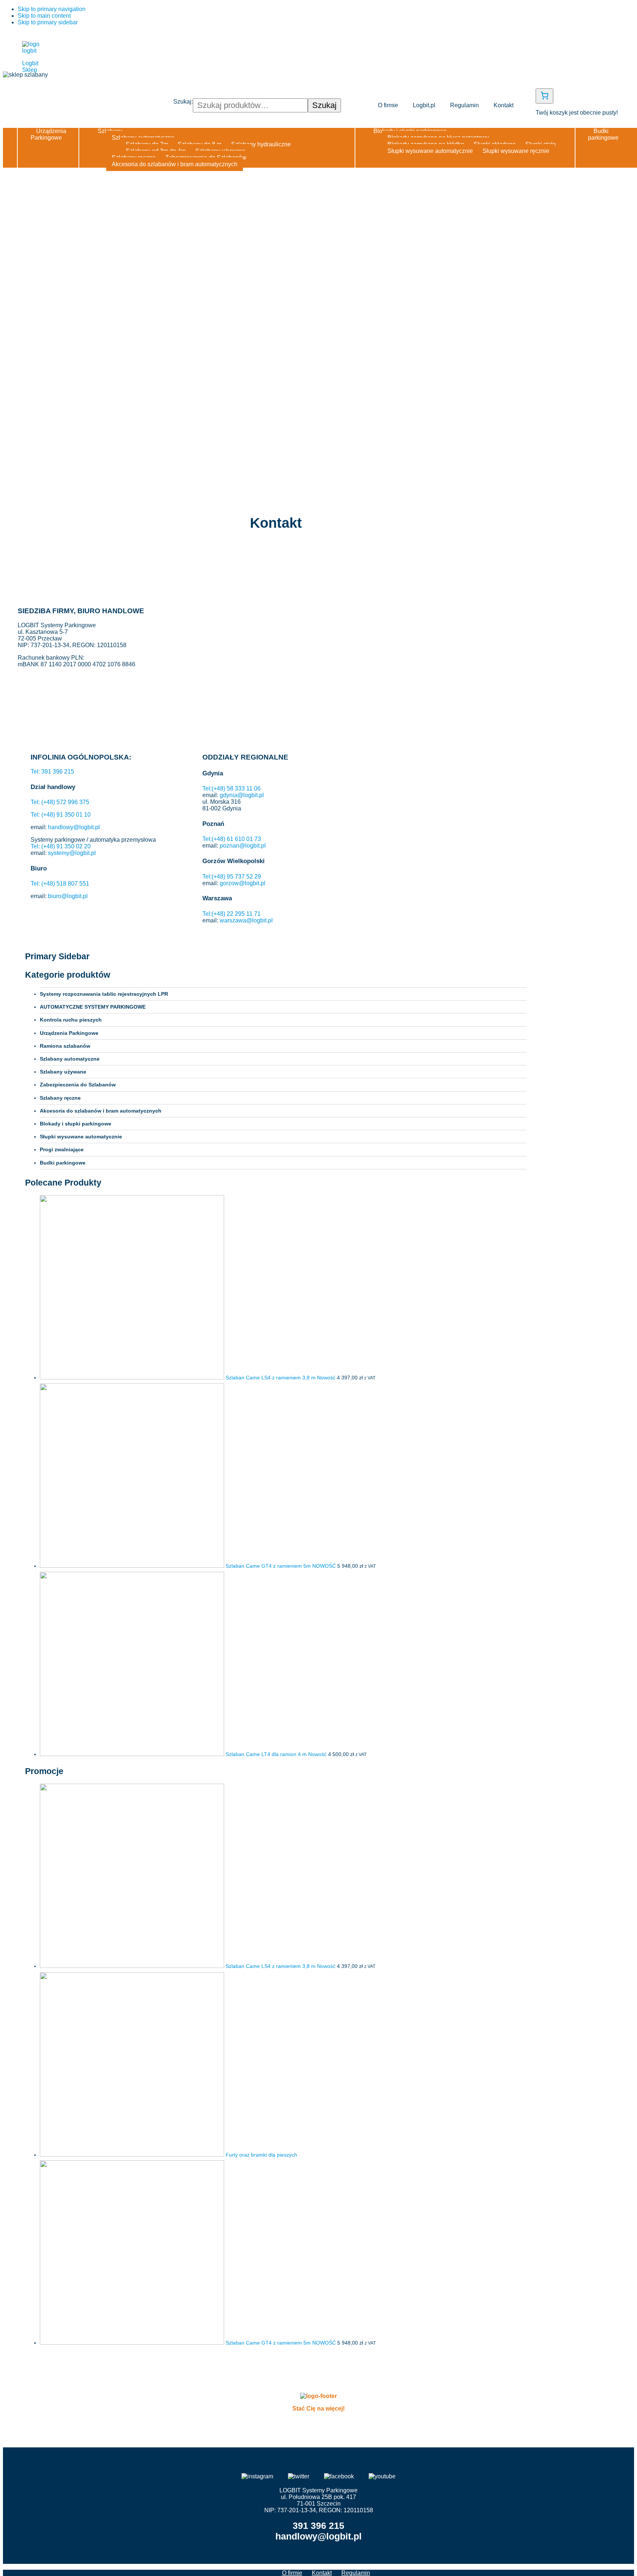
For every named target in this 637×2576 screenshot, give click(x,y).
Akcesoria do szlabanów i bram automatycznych (101, 1111)
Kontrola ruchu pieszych (71, 1020)
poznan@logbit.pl (243, 846)
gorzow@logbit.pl (243, 883)
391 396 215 (318, 2526)
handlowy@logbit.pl (74, 827)
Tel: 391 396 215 (52, 772)
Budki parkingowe (63, 1163)
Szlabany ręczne (60, 1098)
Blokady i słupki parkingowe (76, 1124)
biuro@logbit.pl (68, 896)
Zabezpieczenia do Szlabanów (78, 1085)
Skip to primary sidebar (48, 22)
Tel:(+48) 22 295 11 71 (232, 914)
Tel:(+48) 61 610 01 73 (232, 839)
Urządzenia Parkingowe (69, 1033)
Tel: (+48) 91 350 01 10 (61, 815)
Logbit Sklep (30, 67)
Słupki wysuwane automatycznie (81, 1137)
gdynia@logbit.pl (242, 795)
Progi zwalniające (62, 1149)
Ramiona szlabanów (65, 1046)
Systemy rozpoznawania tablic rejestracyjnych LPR (104, 994)
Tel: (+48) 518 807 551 (60, 884)
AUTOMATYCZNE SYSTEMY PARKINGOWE (93, 1007)
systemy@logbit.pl (72, 853)
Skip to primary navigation (52, 9)
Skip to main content (44, 16)
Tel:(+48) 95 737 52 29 (232, 877)
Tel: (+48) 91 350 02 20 (61, 846)
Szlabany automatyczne (70, 1059)
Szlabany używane (63, 1072)
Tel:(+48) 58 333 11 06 (232, 788)
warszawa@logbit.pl (246, 920)
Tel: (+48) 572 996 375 (60, 802)
